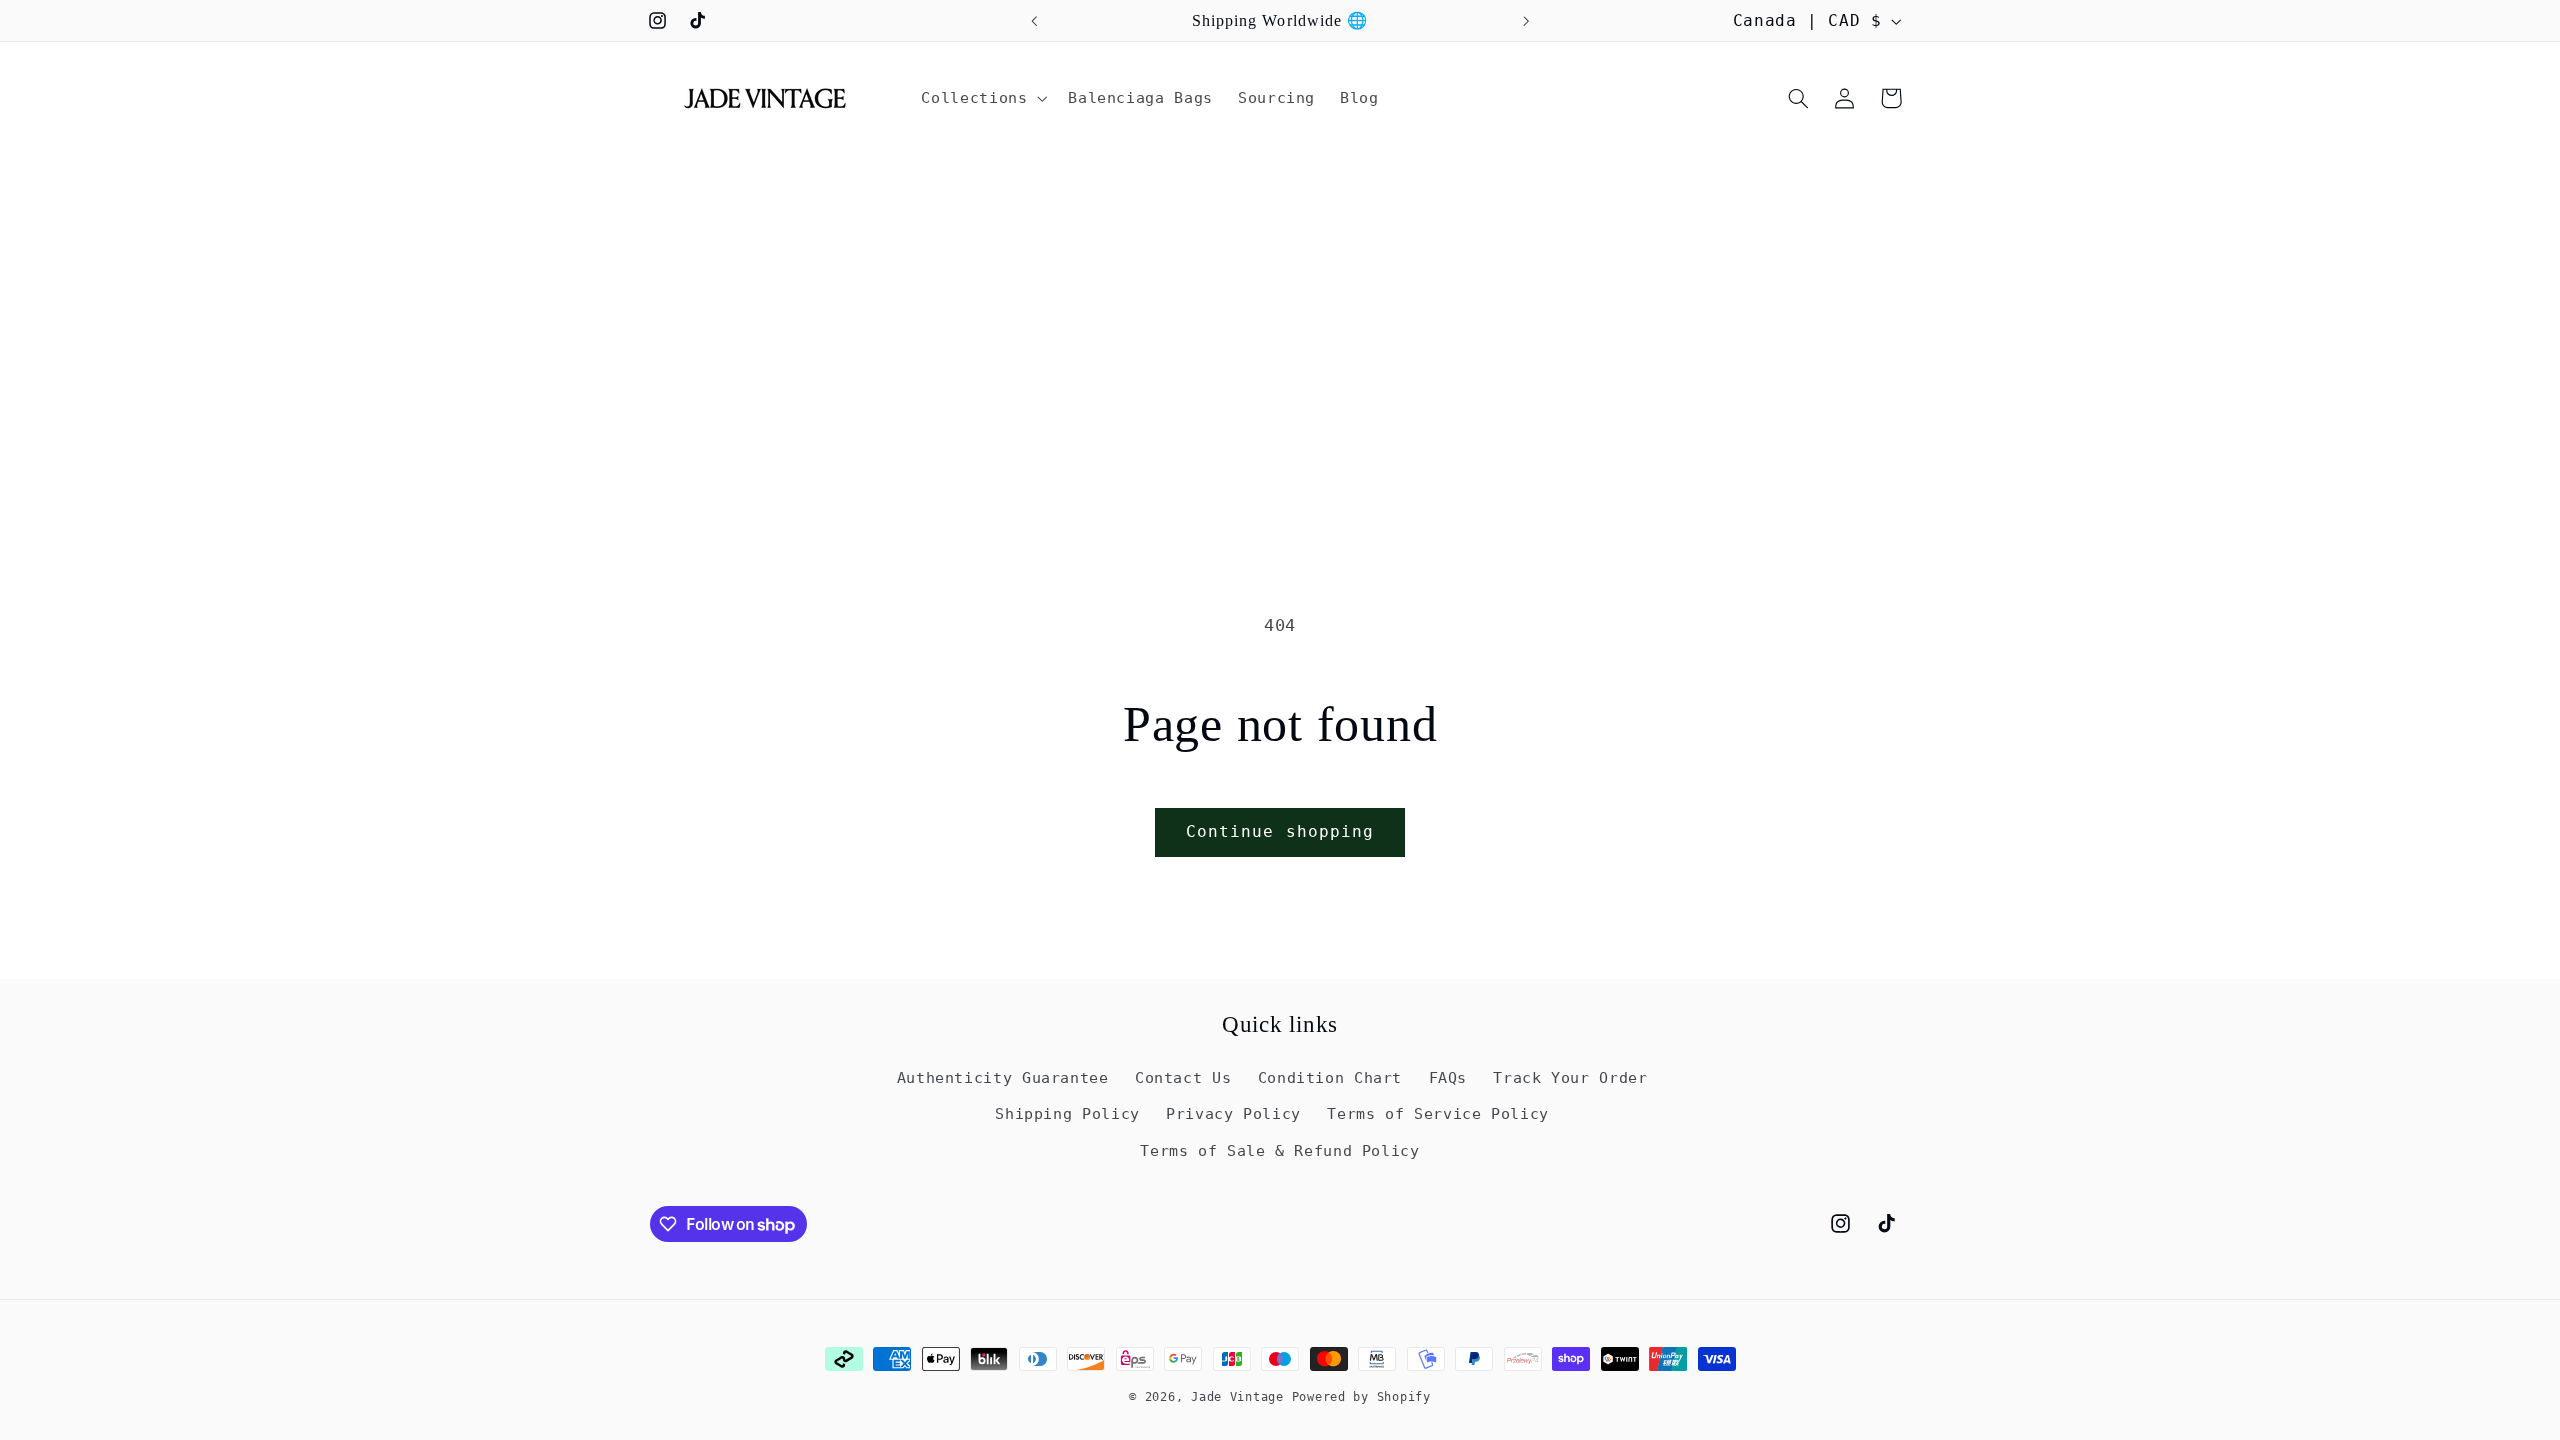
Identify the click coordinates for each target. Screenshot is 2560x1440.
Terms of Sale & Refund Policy (1279, 1150)
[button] (982, 98)
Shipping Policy (1067, 1113)
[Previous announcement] (1034, 21)
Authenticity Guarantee (1003, 1077)
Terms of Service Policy (1438, 1113)
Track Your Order (1570, 1077)
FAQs (1448, 1077)
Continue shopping (1280, 831)
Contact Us (1183, 1077)
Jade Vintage (1241, 1397)
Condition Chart (1330, 1077)
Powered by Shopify (1361, 1397)
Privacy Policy (1233, 1113)
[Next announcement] (1526, 21)
